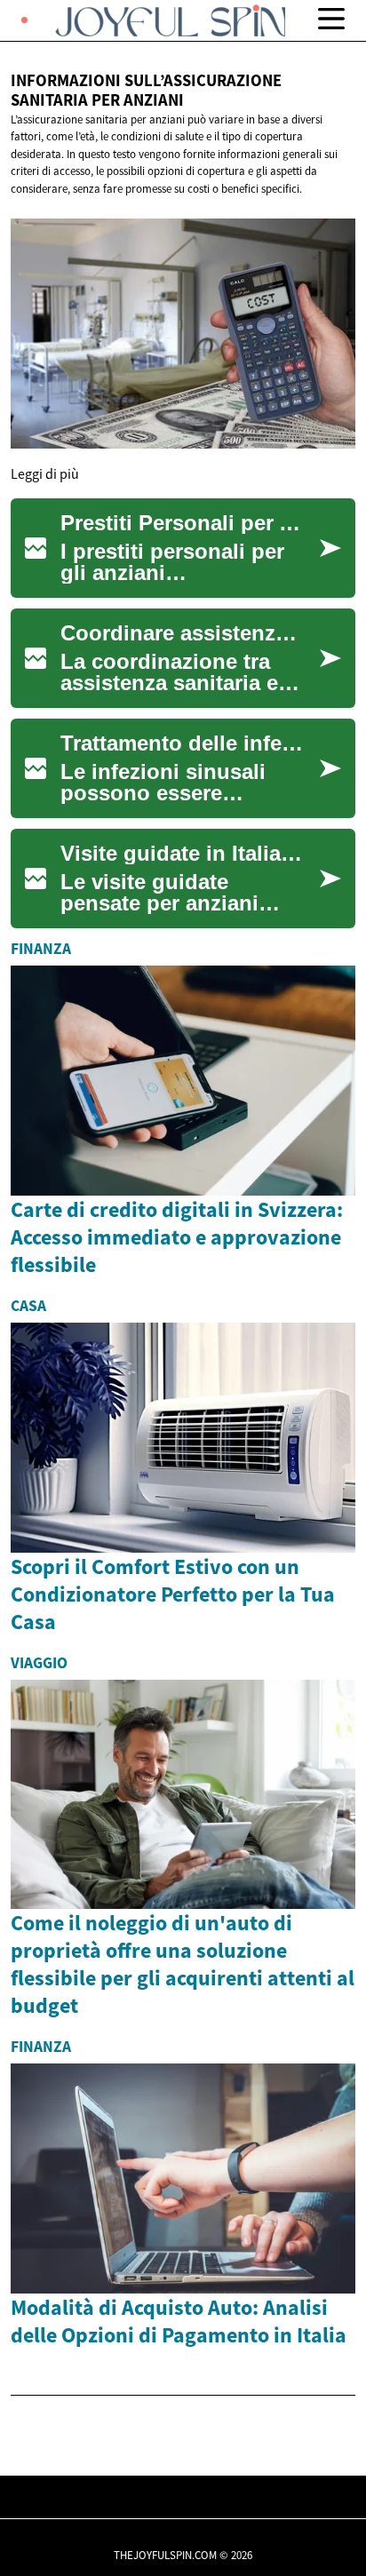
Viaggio (39, 1663)
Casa (28, 1306)
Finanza (41, 949)
